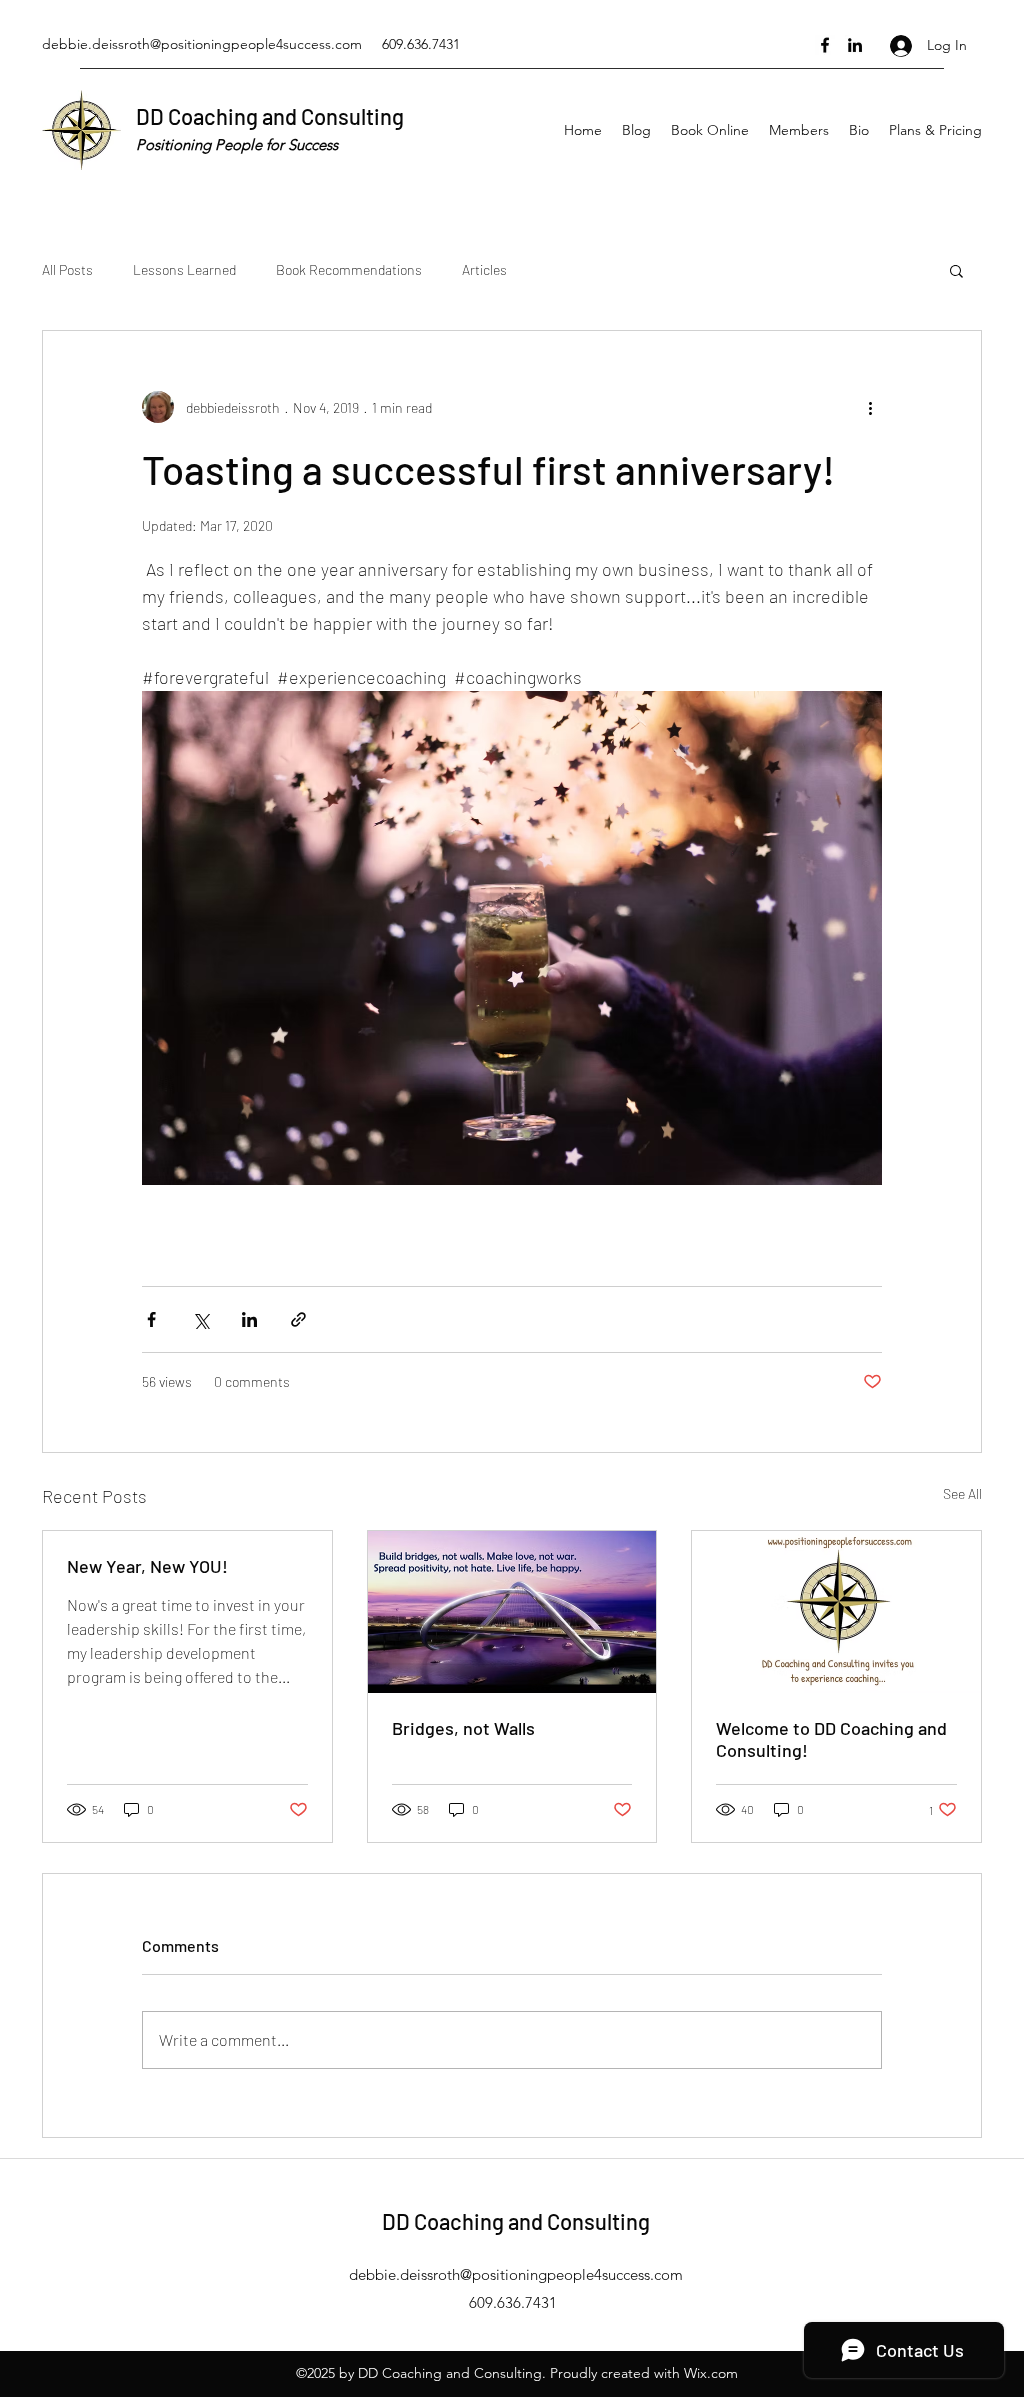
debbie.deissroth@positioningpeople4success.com (202, 44)
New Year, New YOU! (147, 1566)
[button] (956, 270)
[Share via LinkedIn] (249, 1319)
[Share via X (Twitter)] (200, 1319)
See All (962, 1493)
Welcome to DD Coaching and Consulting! (831, 1739)
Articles (484, 269)
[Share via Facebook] (151, 1319)
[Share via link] (298, 1319)
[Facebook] (825, 45)
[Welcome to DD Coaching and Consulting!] (836, 1612)
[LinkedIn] (855, 45)
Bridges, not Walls (463, 1728)
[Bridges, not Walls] (512, 1612)
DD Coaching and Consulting (270, 116)
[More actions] (870, 407)
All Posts (67, 269)
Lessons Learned (184, 269)
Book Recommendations (349, 269)
